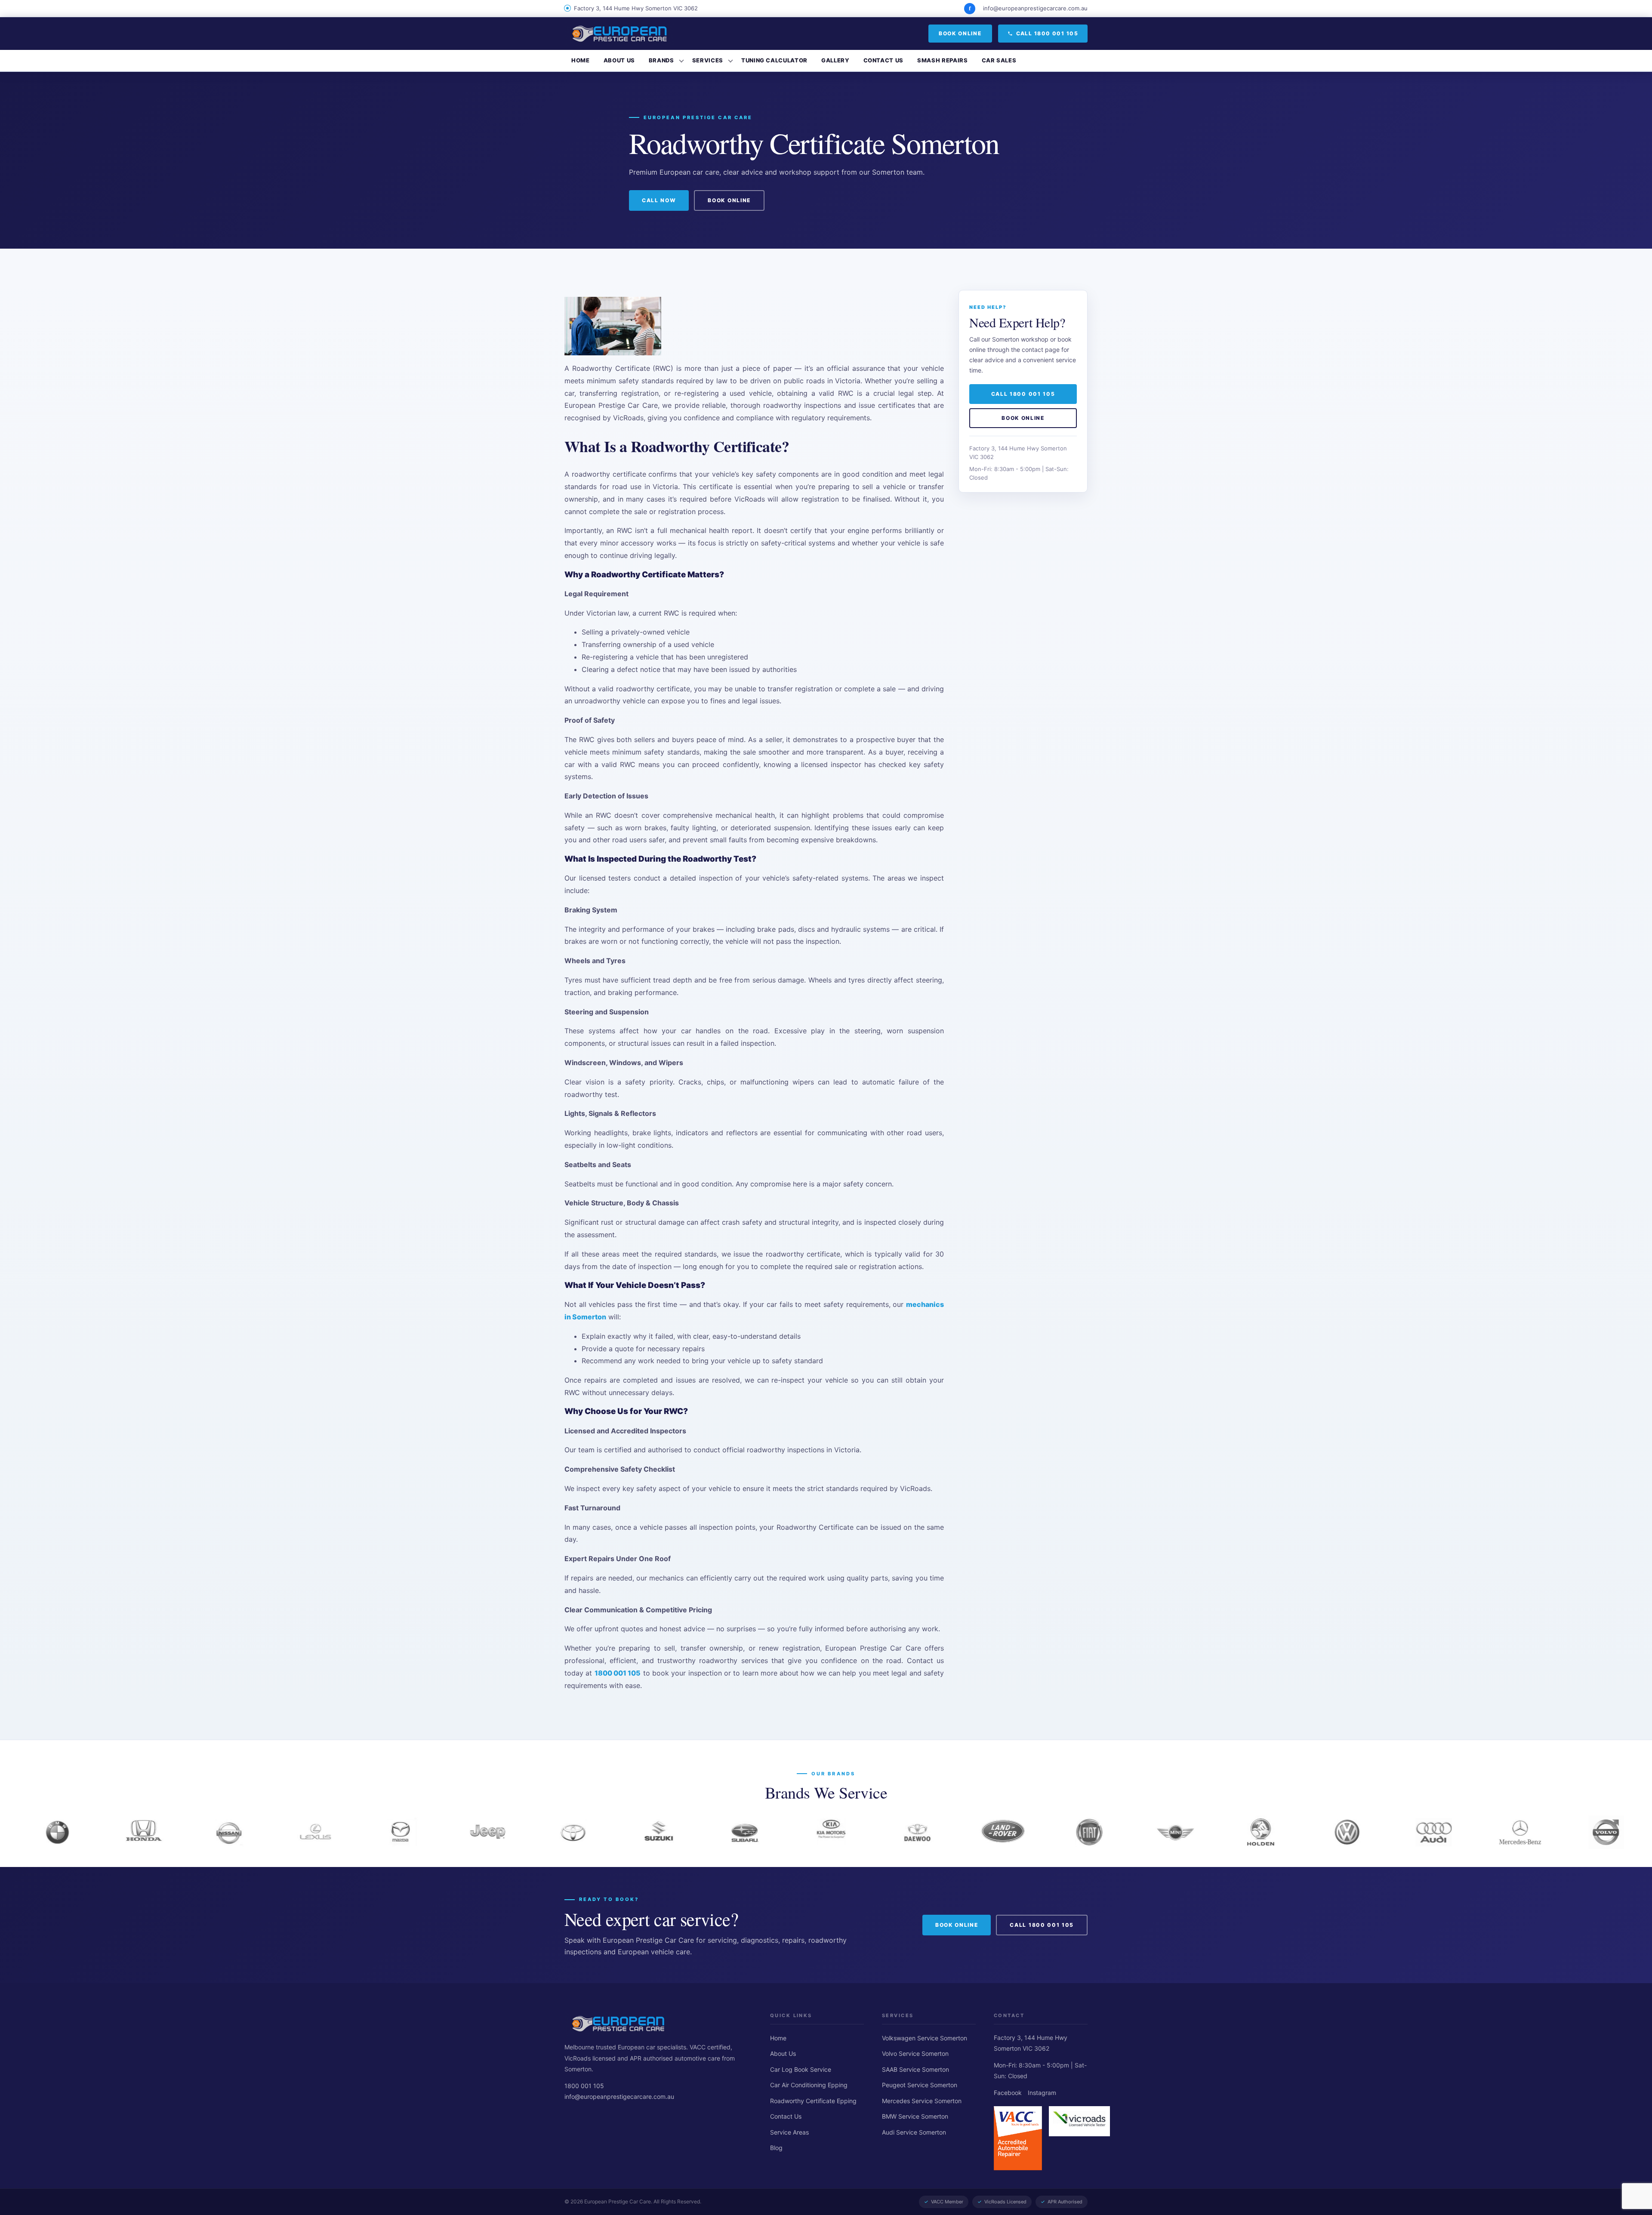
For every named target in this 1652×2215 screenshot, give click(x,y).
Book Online (960, 33)
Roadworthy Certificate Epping (813, 2101)
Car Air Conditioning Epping (809, 2085)
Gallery (835, 60)
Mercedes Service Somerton (922, 2101)
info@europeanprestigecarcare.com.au (1035, 8)
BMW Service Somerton (915, 2116)
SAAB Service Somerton (915, 2069)
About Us (619, 60)
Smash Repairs (942, 60)
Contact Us (884, 60)
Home (581, 60)
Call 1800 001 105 (1047, 33)
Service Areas (789, 2132)
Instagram (1042, 2093)
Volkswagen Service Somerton (925, 2038)
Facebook (1008, 2093)
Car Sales (999, 60)
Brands (661, 60)
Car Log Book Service (801, 2069)
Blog (776, 2148)
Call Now (659, 200)
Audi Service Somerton (914, 2132)
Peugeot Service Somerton (920, 2085)
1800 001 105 (618, 1673)
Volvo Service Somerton (915, 2053)
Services (708, 60)
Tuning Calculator (774, 60)
